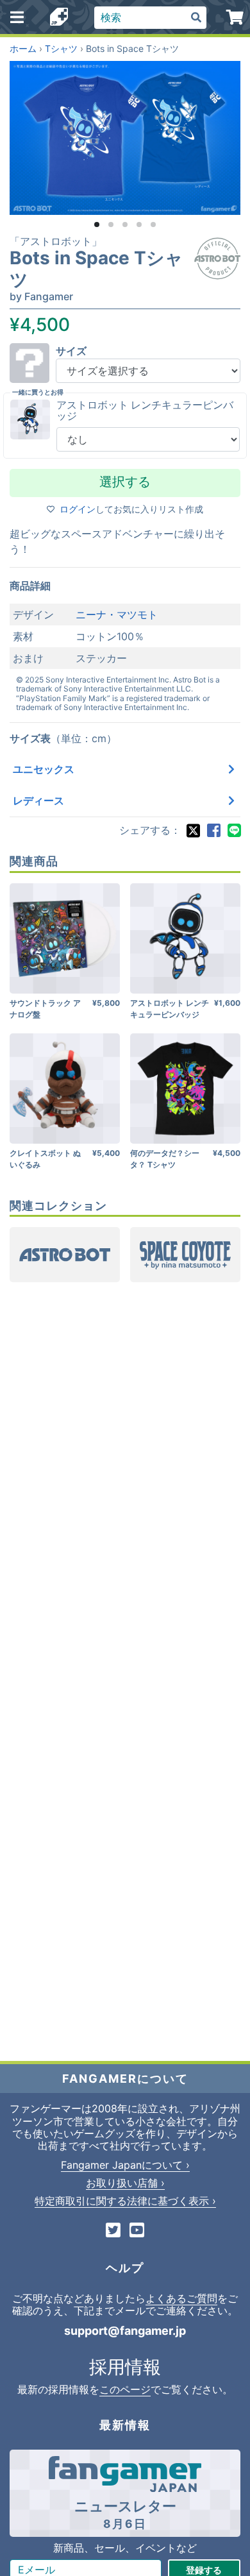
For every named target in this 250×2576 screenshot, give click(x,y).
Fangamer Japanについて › (125, 2165)
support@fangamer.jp (125, 2331)
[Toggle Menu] (17, 17)
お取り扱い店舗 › (125, 2183)
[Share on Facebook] (213, 831)
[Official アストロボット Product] (217, 258)
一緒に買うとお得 (38, 392)
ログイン (78, 509)
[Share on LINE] (234, 831)
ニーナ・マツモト (117, 614)
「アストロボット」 (56, 241)
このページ (125, 2389)
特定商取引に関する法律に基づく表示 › (125, 2201)
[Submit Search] (196, 18)
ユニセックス (44, 769)
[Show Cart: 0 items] (236, 17)
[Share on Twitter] (193, 831)
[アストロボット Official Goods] (65, 1255)
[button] (97, 225)
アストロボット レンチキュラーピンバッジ (145, 411)
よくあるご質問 (181, 2298)
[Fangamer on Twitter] (113, 2231)
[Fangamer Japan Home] (59, 18)
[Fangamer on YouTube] (137, 2231)
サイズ (71, 351)
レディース (38, 801)
